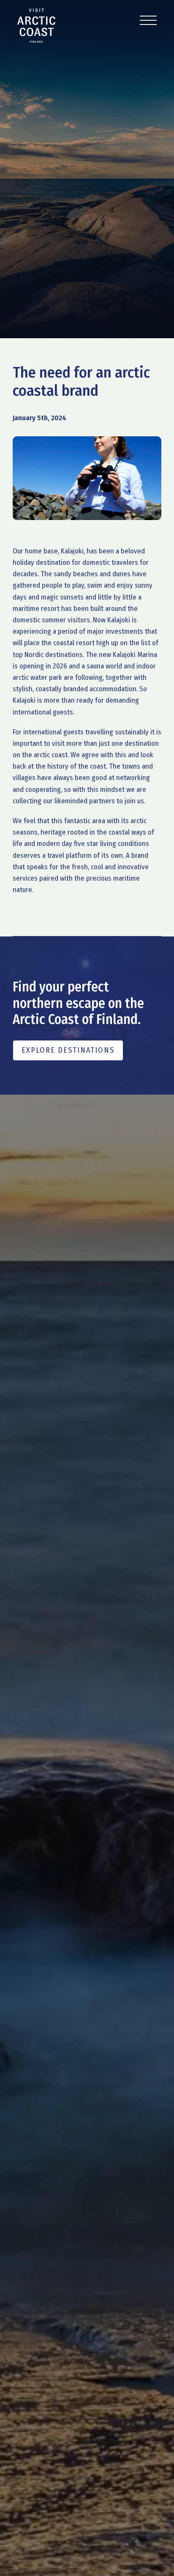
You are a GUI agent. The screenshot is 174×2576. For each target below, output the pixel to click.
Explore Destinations (68, 1050)
